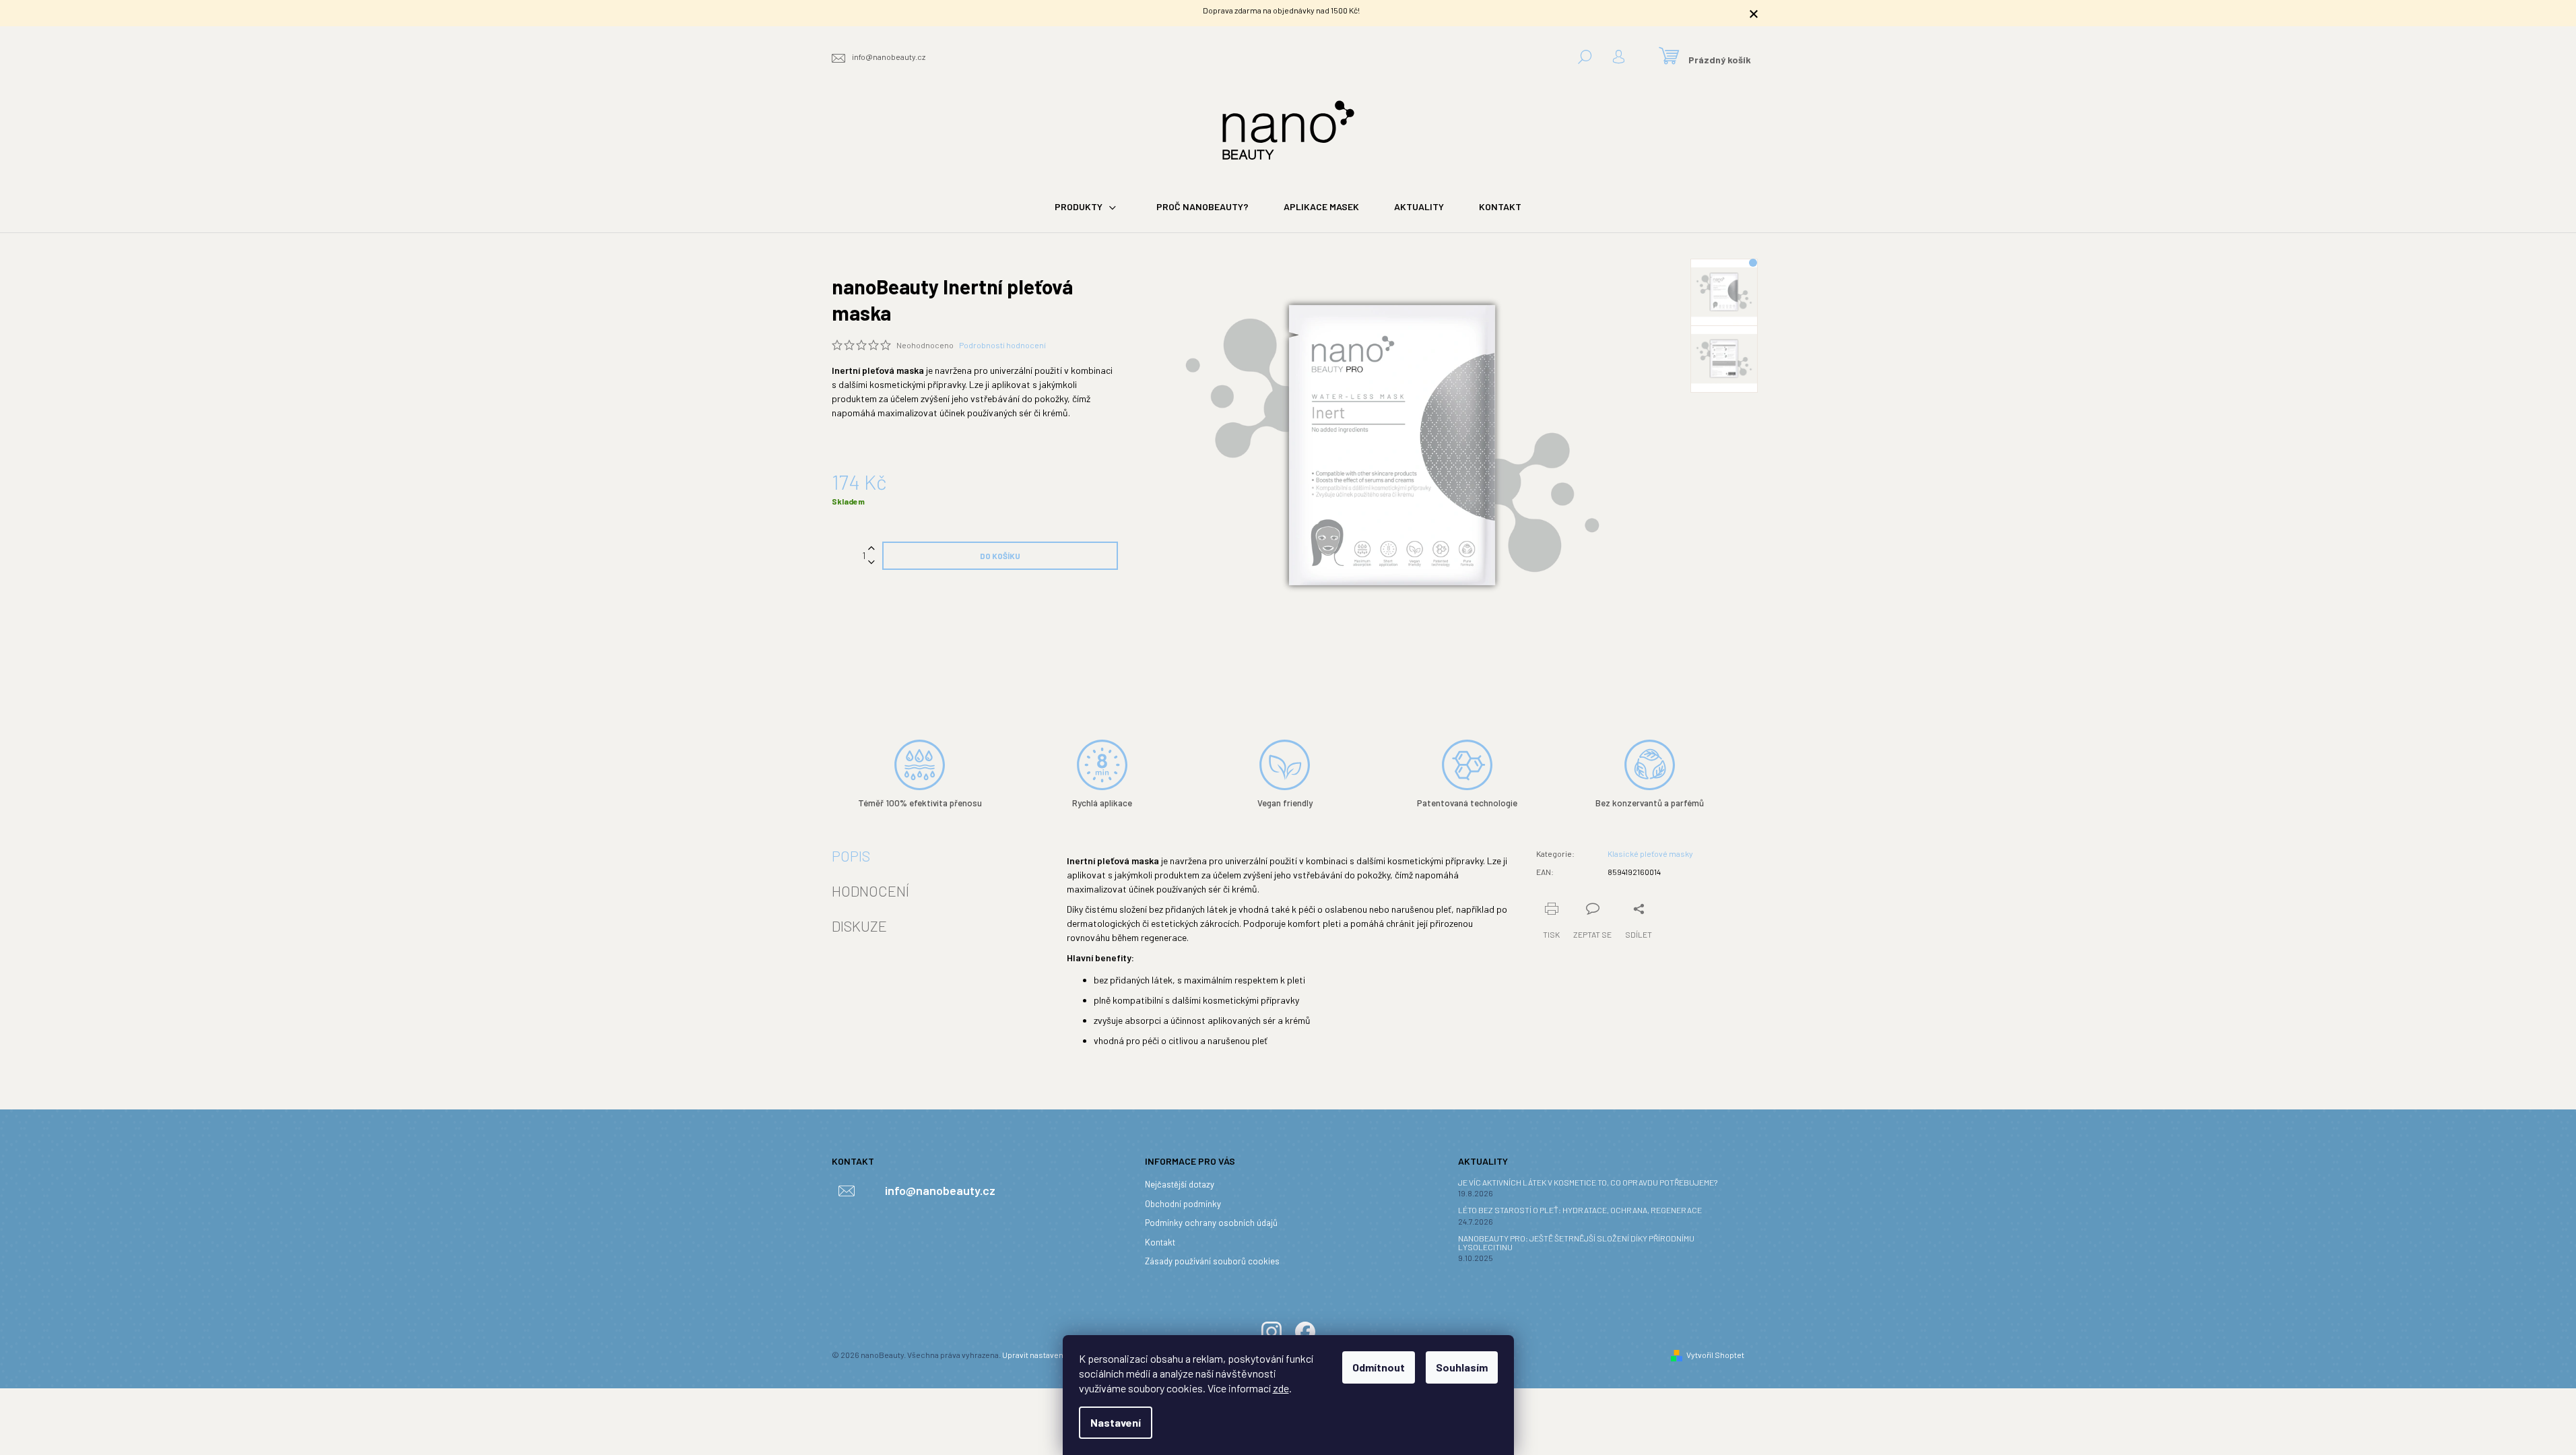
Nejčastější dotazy (1180, 1184)
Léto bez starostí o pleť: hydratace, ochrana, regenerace (1580, 1210)
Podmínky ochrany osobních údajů (1211, 1223)
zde (1281, 1388)
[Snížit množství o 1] (871, 563)
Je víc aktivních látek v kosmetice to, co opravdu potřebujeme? (1588, 1183)
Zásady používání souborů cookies (1212, 1261)
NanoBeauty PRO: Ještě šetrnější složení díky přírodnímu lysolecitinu (1576, 1243)
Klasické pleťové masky (1650, 853)
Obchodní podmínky (1183, 1204)
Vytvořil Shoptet (1715, 1355)
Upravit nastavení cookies (1049, 1355)
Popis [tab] (851, 855)
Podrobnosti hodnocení (1002, 345)
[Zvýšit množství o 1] (871, 549)
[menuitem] (1088, 207)
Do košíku (1000, 556)
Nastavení (1116, 1422)
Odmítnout (1379, 1367)
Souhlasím (1462, 1367)
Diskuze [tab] (859, 926)
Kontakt (1160, 1242)
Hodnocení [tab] (870, 891)
